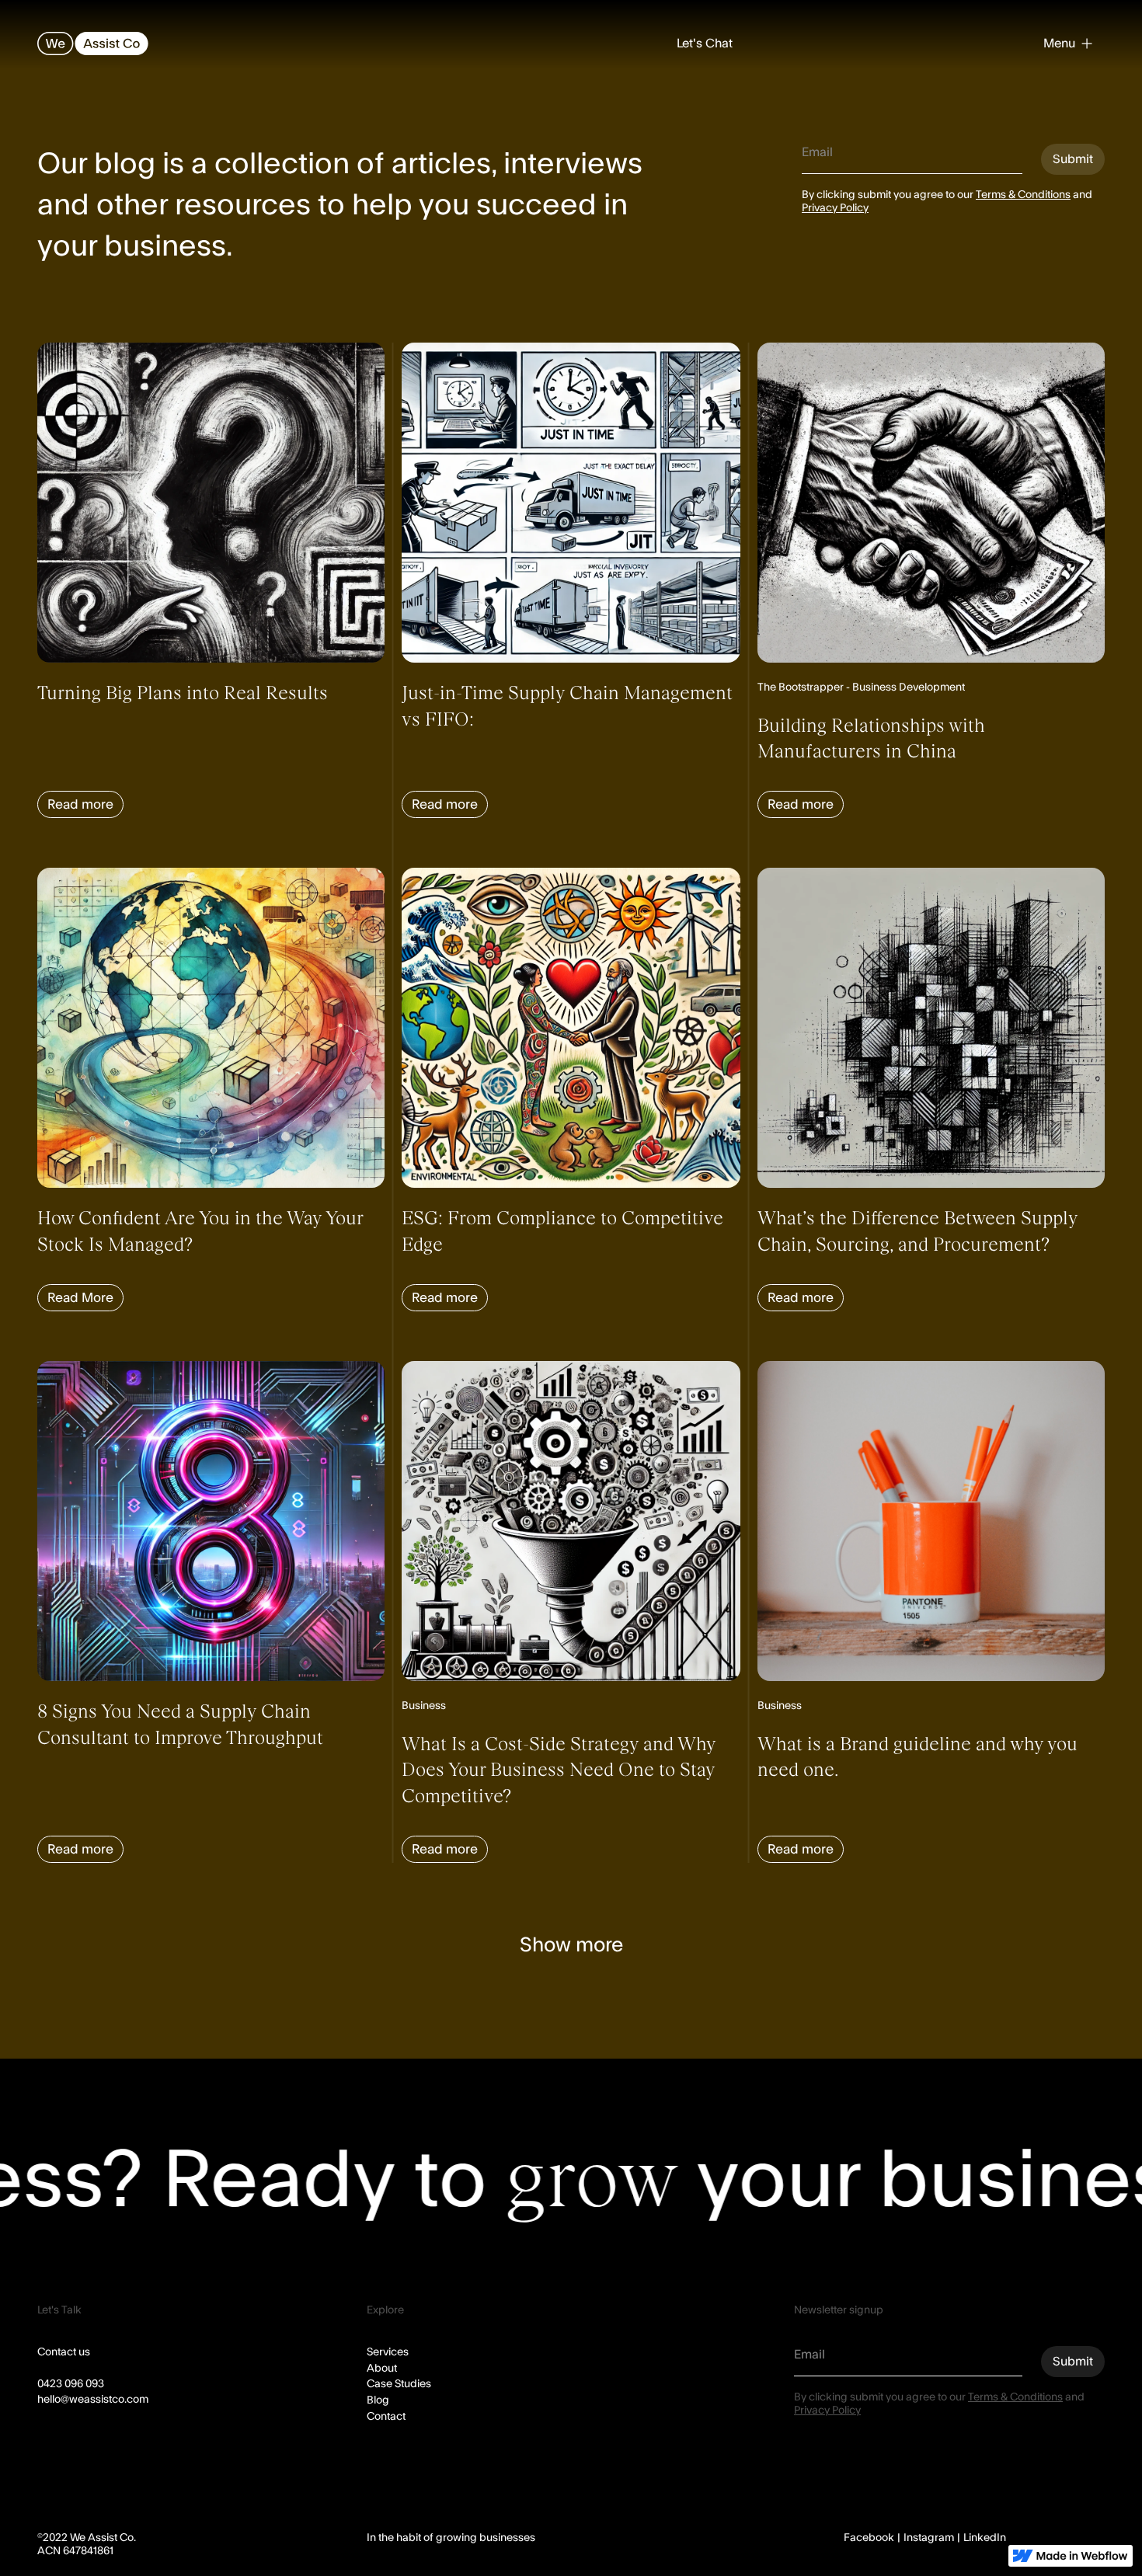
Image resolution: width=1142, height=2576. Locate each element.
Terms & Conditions (1023, 195)
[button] (1068, 44)
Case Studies (399, 2384)
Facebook (869, 2538)
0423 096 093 (71, 2384)
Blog (378, 2400)
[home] (93, 44)
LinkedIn (985, 2538)
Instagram (929, 2538)
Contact (386, 2417)
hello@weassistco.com (93, 2400)
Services (388, 2352)
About (382, 2369)
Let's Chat (705, 44)
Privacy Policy (835, 208)
